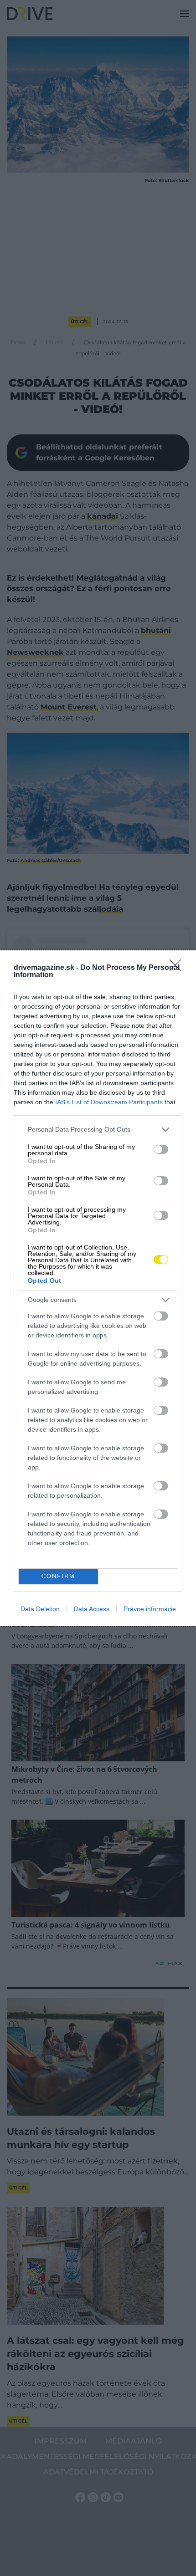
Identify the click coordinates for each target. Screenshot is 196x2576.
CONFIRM (58, 1576)
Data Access (92, 1609)
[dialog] (98, 1288)
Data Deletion (40, 1609)
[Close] (178, 968)
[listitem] (98, 1130)
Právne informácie (150, 1609)
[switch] (161, 1149)
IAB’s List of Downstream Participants (109, 1102)
